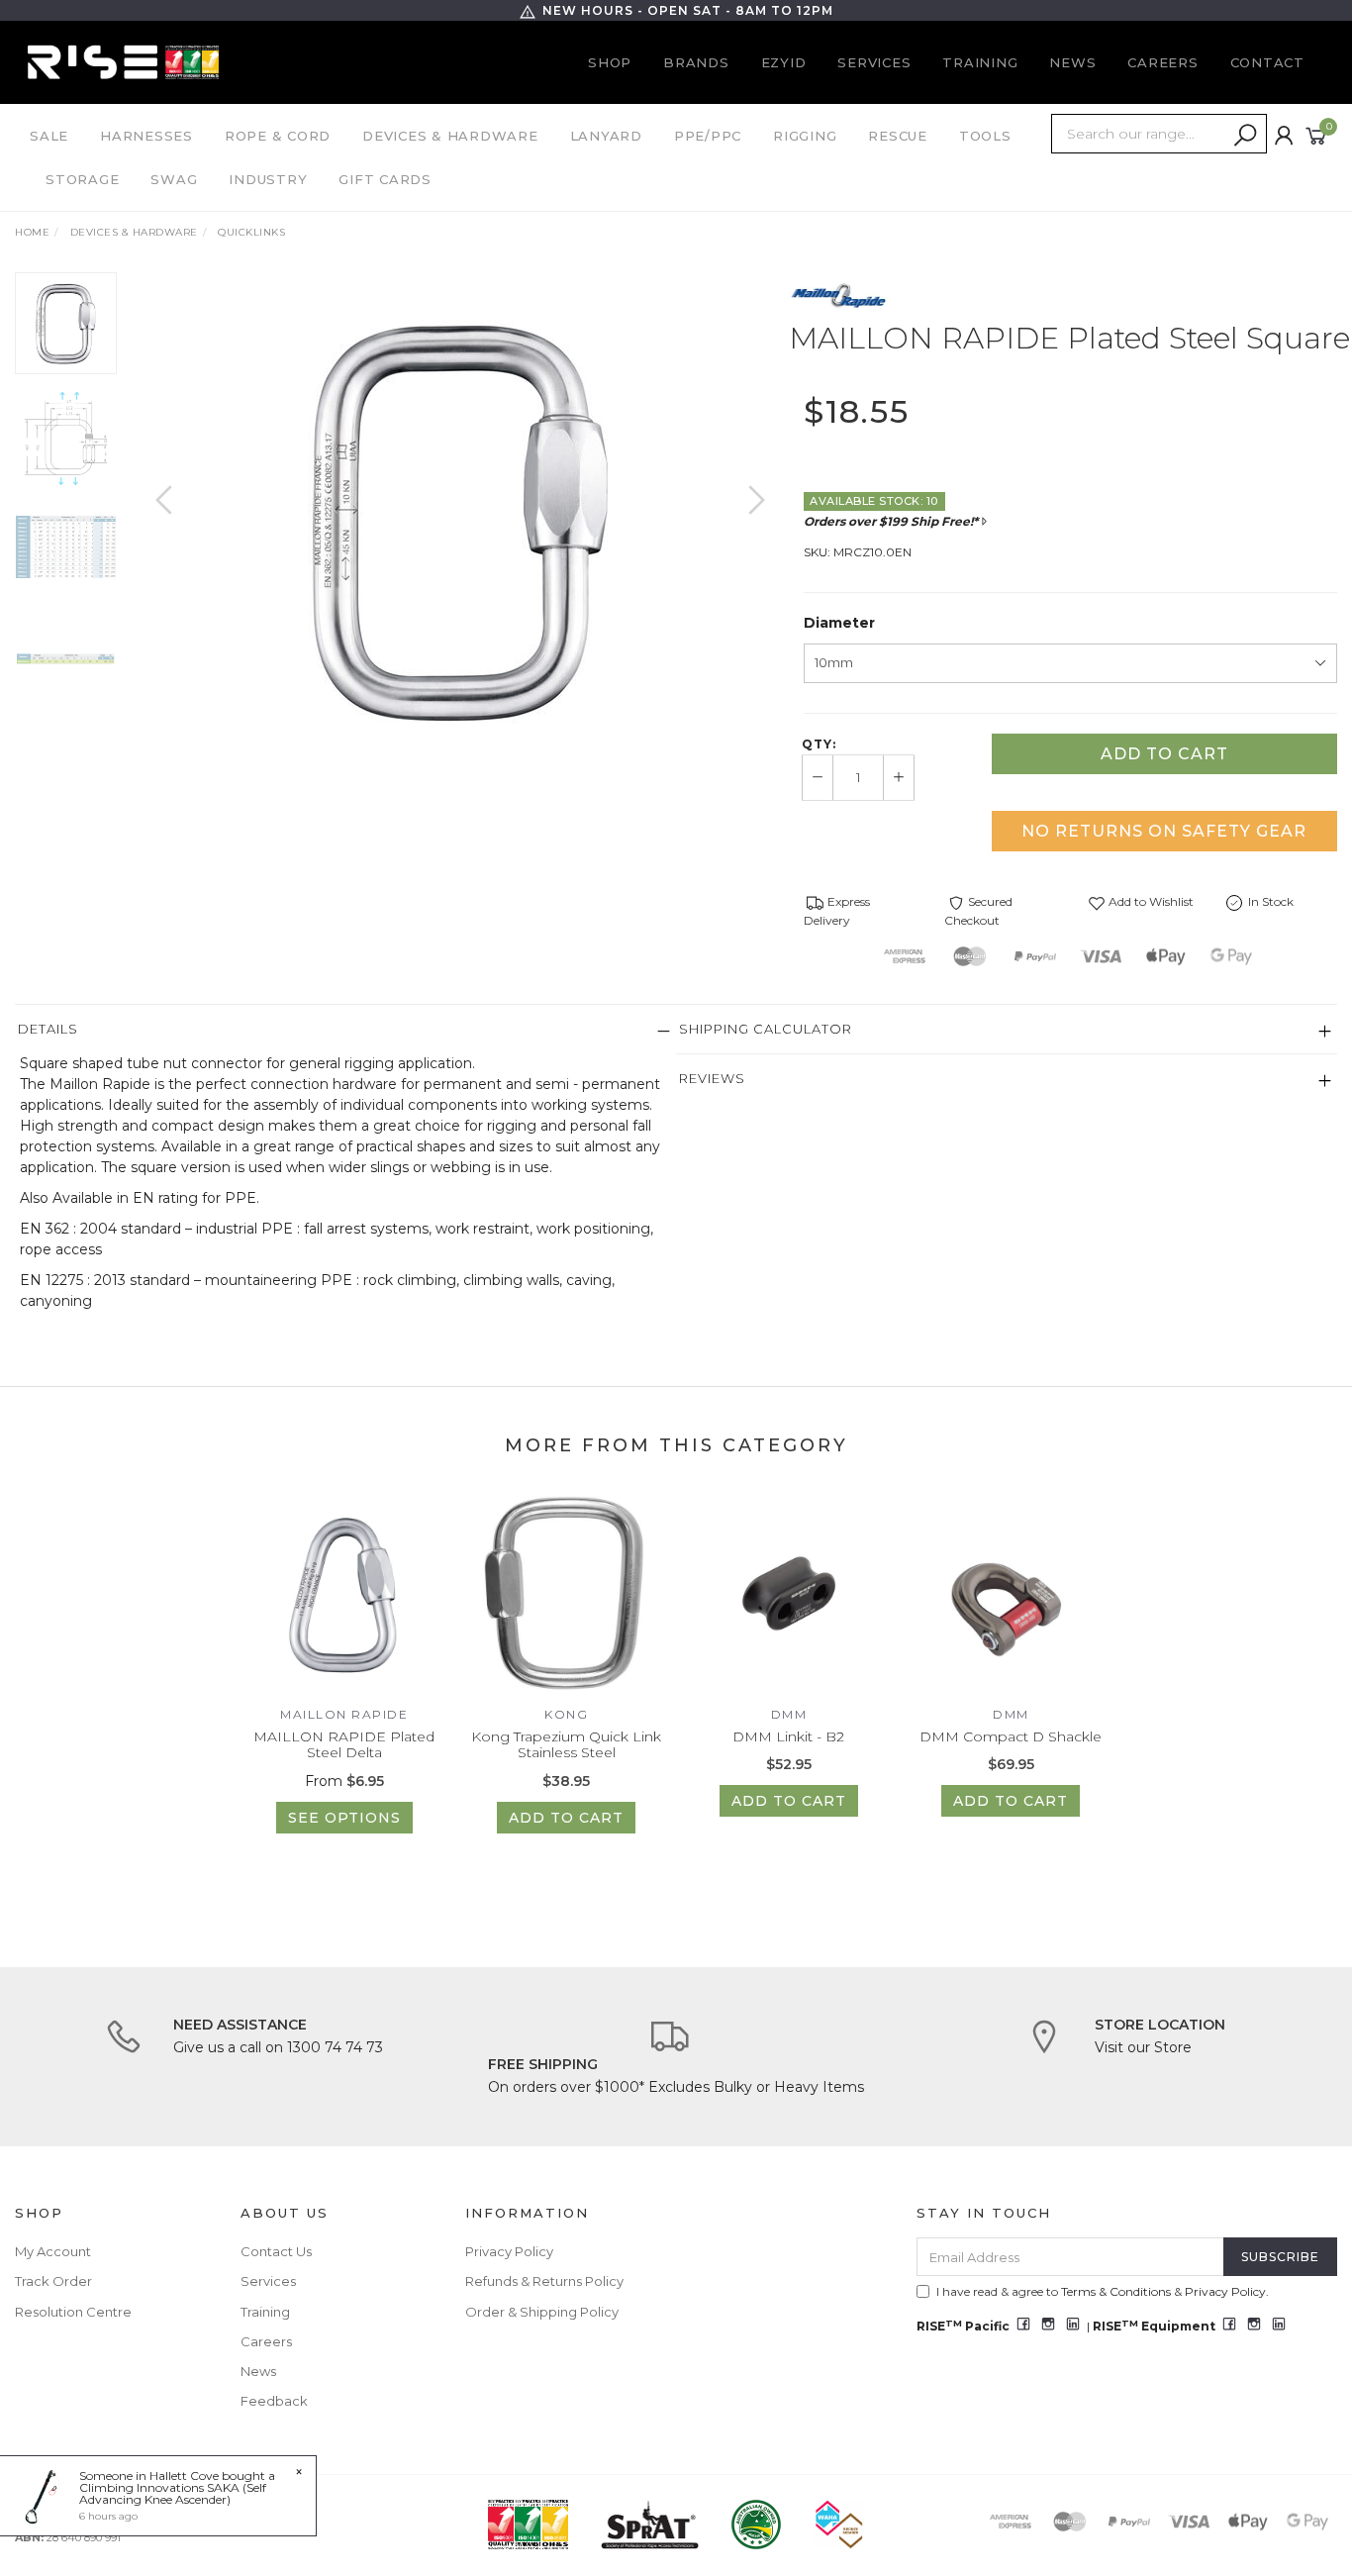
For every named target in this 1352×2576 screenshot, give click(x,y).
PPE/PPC (708, 136)
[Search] (1245, 136)
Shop (610, 62)
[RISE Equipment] (123, 61)
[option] (460, 520)
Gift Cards (385, 179)
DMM (789, 1714)
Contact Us (276, 2251)
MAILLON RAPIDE (344, 1714)
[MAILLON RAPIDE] (839, 295)
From (344, 1781)
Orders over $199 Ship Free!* (891, 521)
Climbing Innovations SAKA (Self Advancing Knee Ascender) (173, 2493)
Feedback (274, 2401)
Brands (696, 62)
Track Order (53, 2281)
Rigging (805, 136)
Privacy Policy (509, 2251)
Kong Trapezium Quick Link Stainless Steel (566, 1745)
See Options (344, 1818)
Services (874, 62)
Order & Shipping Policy (542, 2312)
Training (980, 62)
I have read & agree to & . (1103, 2291)
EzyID (784, 62)
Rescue (898, 136)
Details (48, 1029)
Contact (1267, 62)
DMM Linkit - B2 (788, 1736)
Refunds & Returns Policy (544, 2281)
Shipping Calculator (766, 1029)
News (1072, 62)
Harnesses (146, 136)
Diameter (839, 623)
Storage (82, 179)
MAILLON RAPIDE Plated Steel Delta (344, 1745)
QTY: (819, 744)
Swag (174, 179)
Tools (985, 136)
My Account (53, 2251)
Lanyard (606, 136)
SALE (49, 136)
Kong (566, 1714)
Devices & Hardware (450, 136)
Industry (268, 179)
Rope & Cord (278, 136)
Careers (1162, 62)
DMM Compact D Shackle (1011, 1736)
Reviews (712, 1078)
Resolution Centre (73, 2312)
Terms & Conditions (1116, 2291)
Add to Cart (1164, 754)
